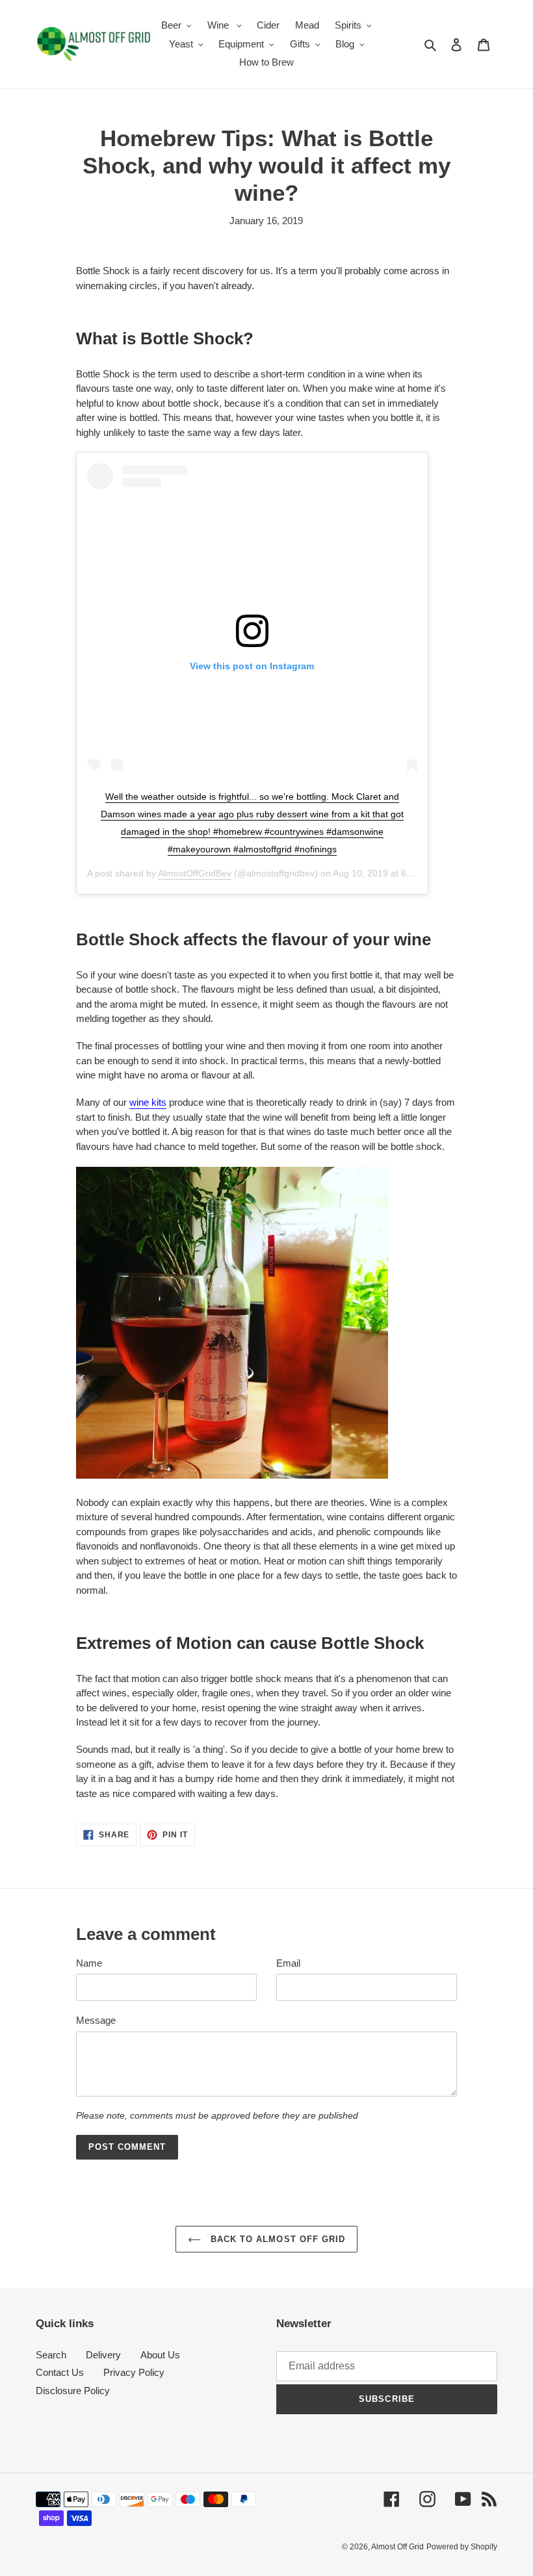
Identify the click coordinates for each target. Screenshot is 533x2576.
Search (51, 2355)
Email (288, 1963)
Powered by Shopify (462, 2547)
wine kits (148, 1102)
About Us (160, 2355)
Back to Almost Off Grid (276, 2239)
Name (89, 1963)
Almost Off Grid (397, 2547)
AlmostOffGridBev (195, 873)
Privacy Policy (134, 2372)
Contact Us (60, 2372)
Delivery (103, 2355)
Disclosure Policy (73, 2391)
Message (96, 2020)
